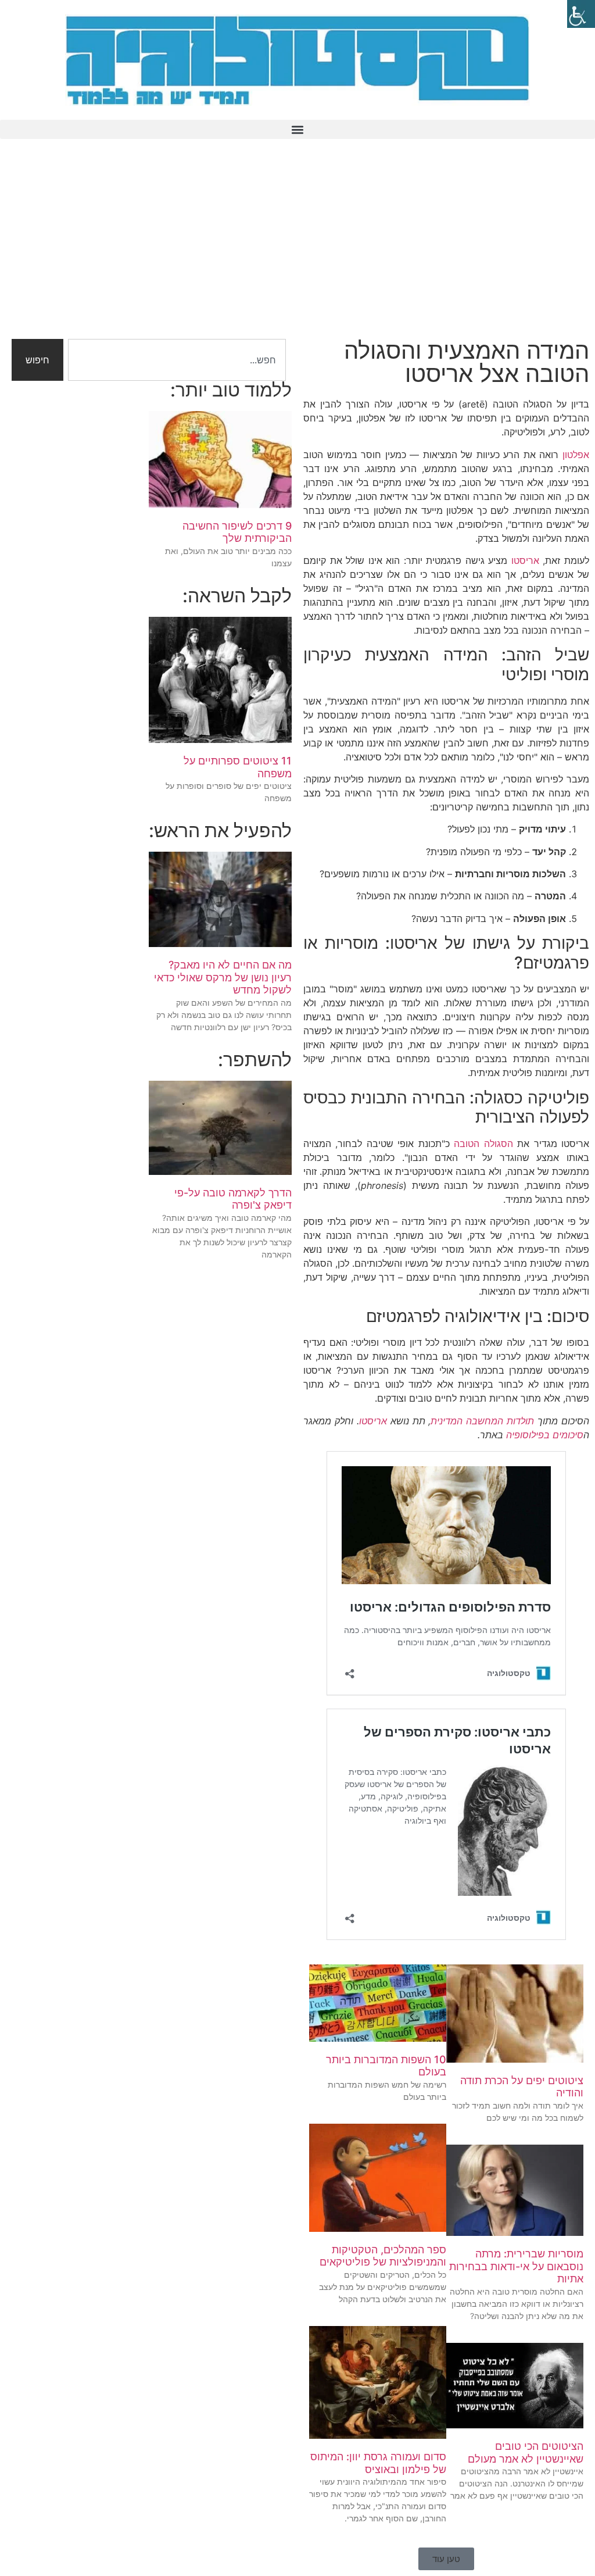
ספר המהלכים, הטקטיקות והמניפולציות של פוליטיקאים (383, 2256)
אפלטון (576, 455)
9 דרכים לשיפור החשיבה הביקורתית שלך (237, 532)
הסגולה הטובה (483, 1144)
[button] (297, 129)
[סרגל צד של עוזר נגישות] (581, 14)
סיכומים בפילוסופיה (545, 1435)
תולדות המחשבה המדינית (482, 1421)
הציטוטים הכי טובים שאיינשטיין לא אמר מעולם (526, 2452)
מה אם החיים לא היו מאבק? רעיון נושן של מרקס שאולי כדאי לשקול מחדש (223, 977)
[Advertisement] (297, 246)
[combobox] (177, 360)
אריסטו (525, 560)
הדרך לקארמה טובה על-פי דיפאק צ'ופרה (233, 1199)
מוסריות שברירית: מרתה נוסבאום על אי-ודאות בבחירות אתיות (516, 2266)
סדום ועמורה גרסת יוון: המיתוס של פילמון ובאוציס (378, 2463)
